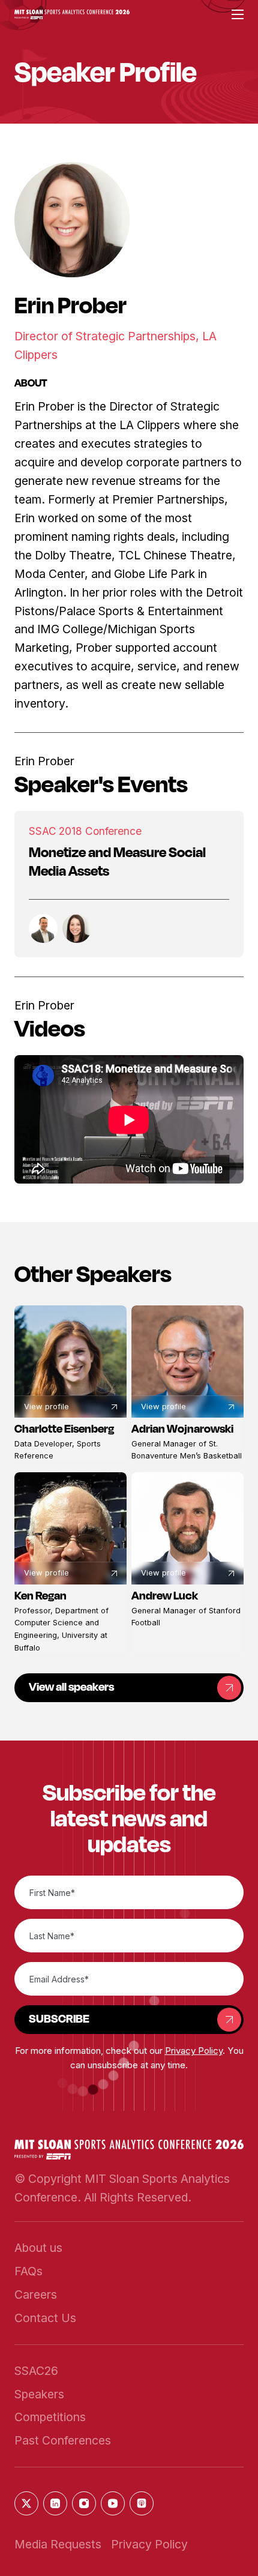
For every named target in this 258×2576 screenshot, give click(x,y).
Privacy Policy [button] (194, 2051)
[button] (72, 15)
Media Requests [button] (58, 2544)
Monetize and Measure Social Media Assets (117, 861)
